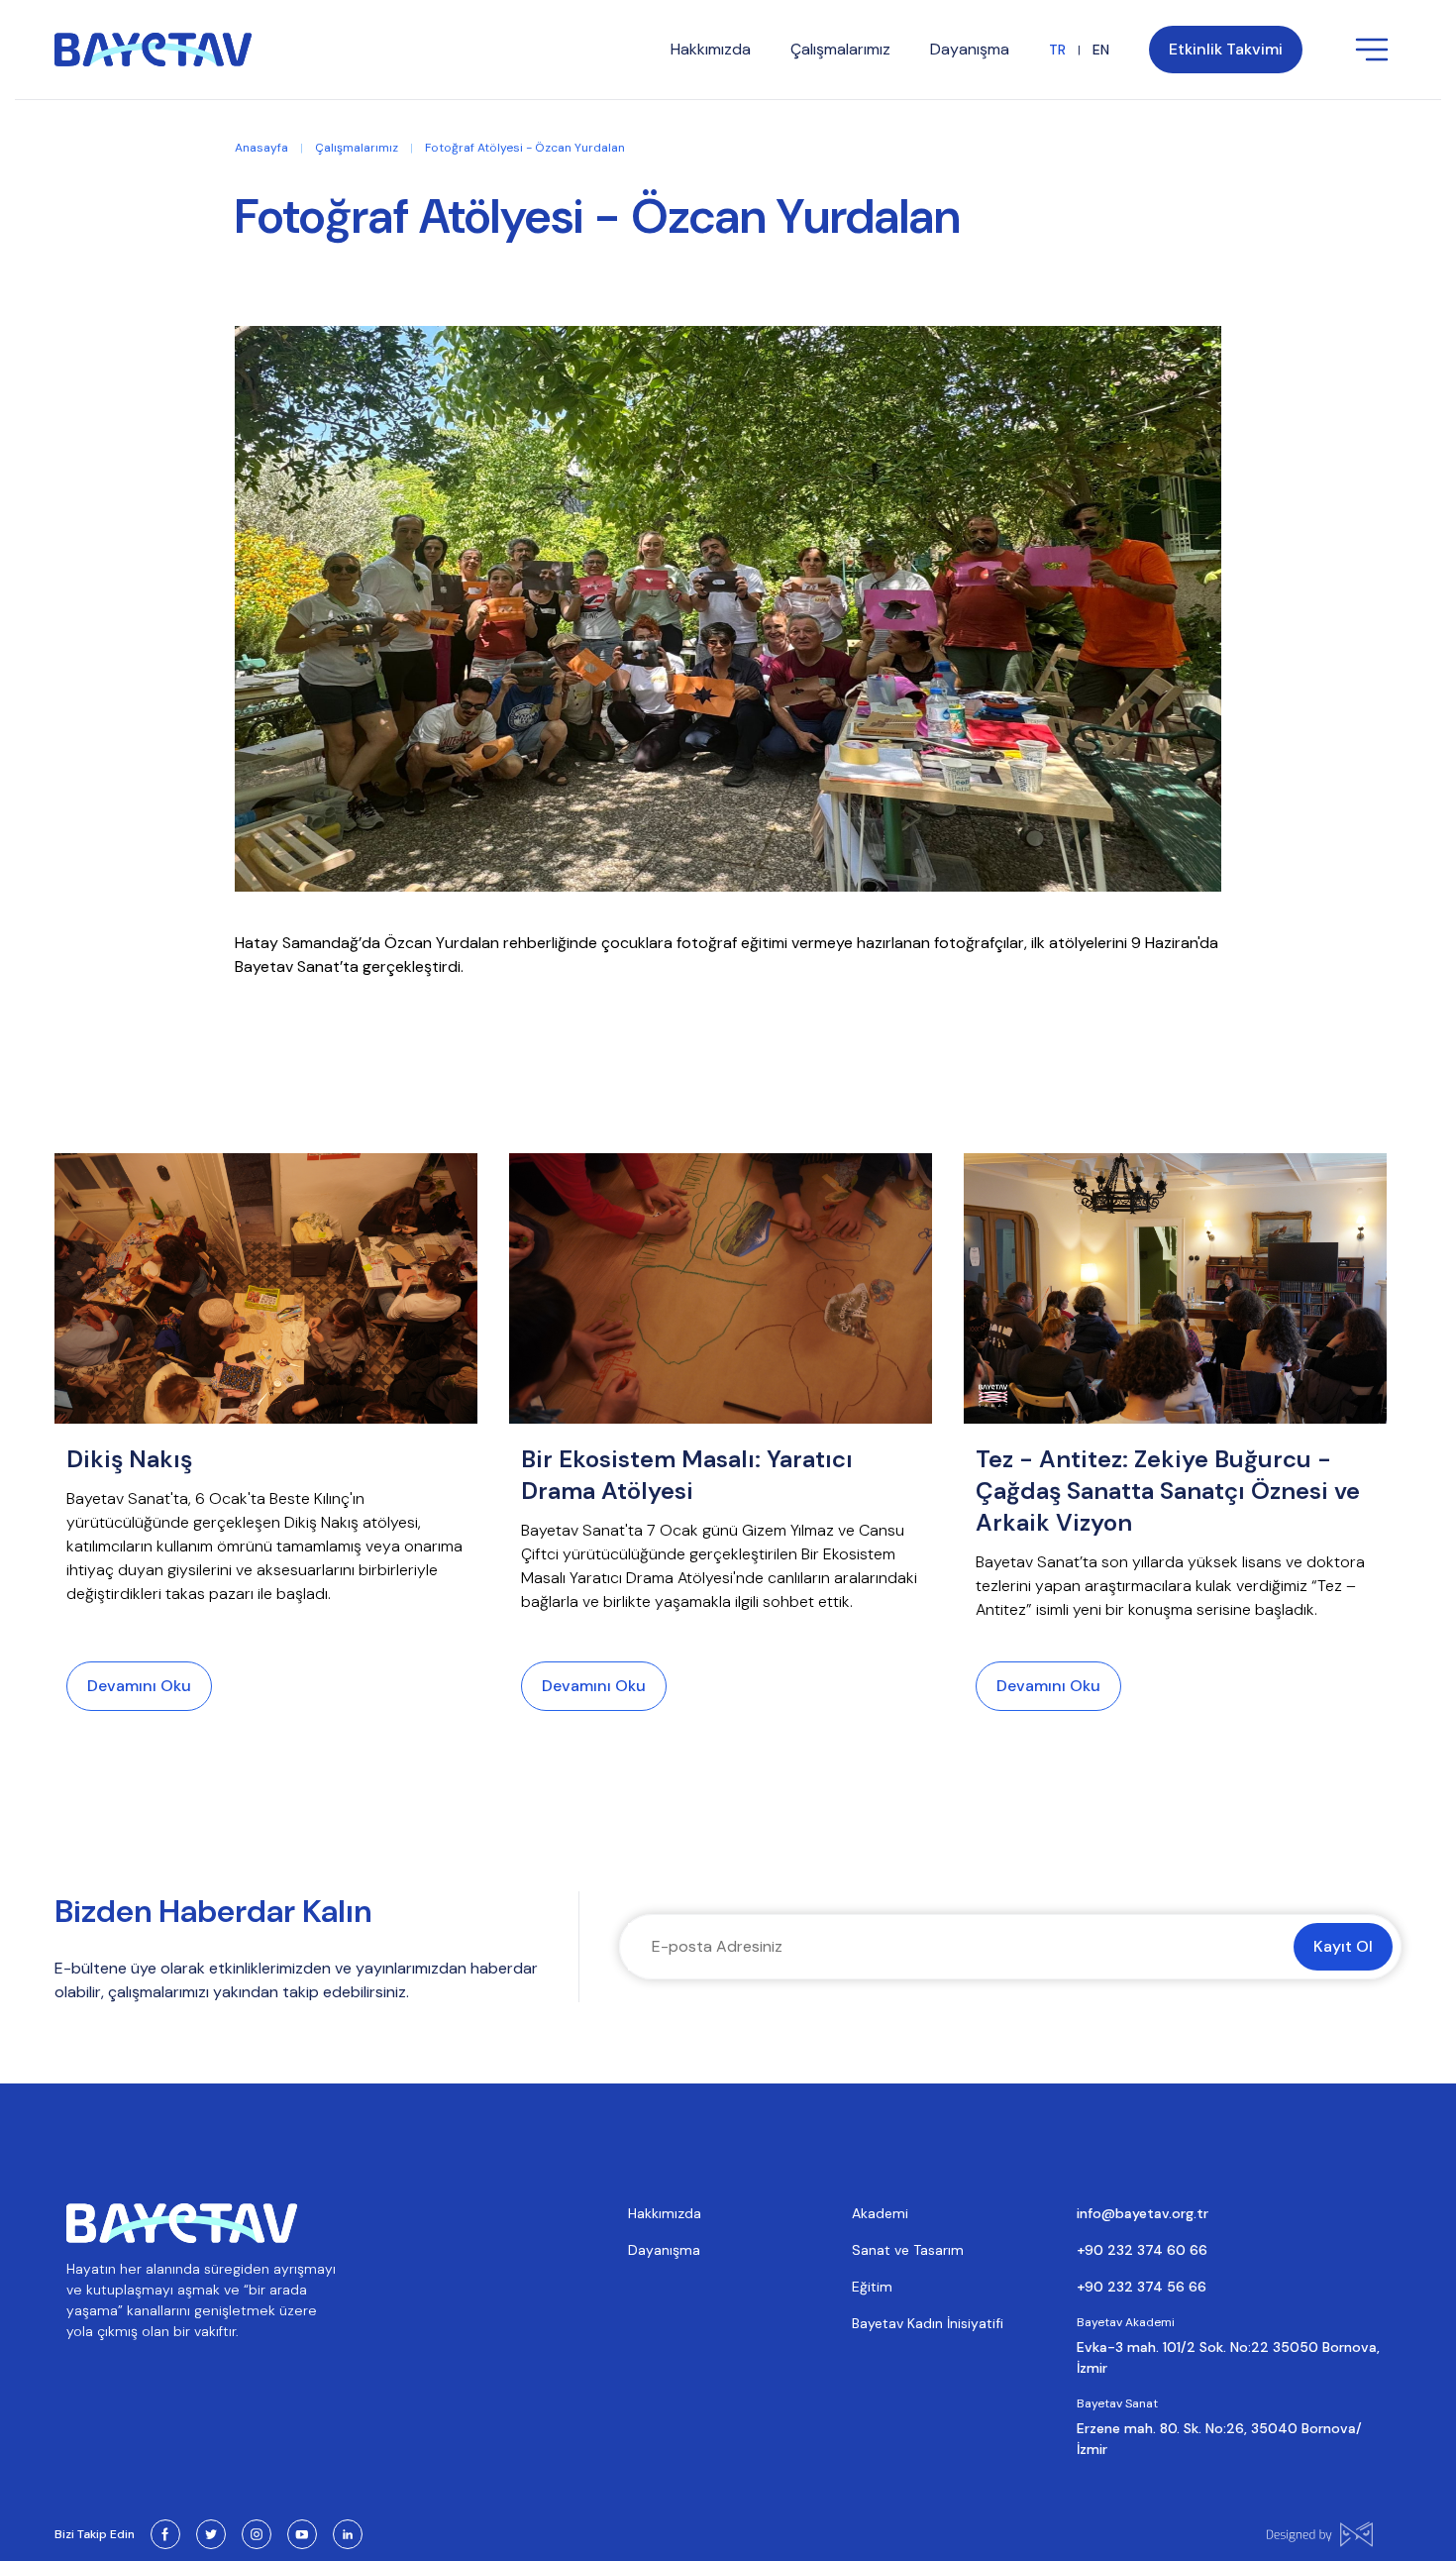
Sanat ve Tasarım (908, 2250)
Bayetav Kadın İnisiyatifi (928, 2323)
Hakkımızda (665, 2213)
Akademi (880, 2213)
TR (1057, 50)
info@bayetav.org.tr (1143, 2213)
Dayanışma (664, 2250)
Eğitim (872, 2287)
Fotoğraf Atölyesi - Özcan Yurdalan (525, 148)
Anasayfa (261, 148)
